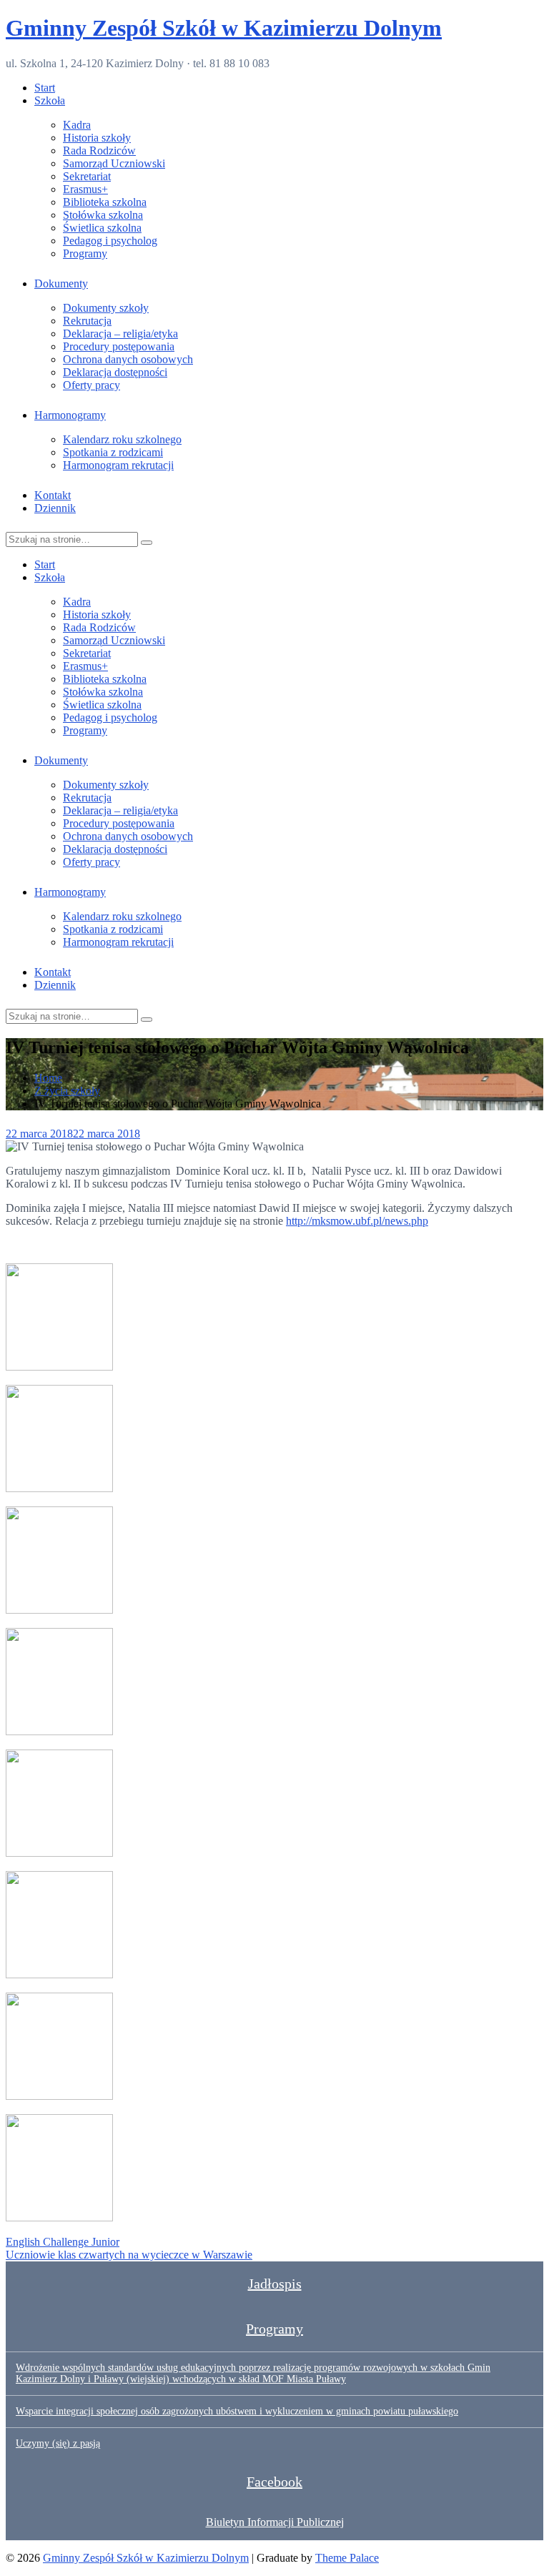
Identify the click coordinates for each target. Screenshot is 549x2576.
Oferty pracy (91, 385)
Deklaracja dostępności (115, 372)
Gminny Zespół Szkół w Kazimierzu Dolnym (224, 28)
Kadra (77, 125)
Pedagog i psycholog (110, 241)
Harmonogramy (70, 415)
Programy (85, 253)
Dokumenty (61, 283)
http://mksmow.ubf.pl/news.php (357, 1221)
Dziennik (55, 508)
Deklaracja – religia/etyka (120, 334)
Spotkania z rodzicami (113, 452)
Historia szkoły (97, 138)
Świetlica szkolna (102, 228)
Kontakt (53, 495)
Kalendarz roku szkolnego (122, 439)
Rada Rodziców (99, 150)
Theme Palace (347, 2558)
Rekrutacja (87, 321)
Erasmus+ (85, 189)
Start (45, 88)
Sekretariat (87, 176)
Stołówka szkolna (103, 215)
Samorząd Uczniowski (114, 163)
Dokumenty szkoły (106, 308)
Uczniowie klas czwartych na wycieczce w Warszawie (129, 2255)
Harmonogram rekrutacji (118, 465)
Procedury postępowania (119, 346)
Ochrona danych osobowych (128, 359)
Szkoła (50, 100)
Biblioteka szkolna (105, 202)
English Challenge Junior (63, 2242)
